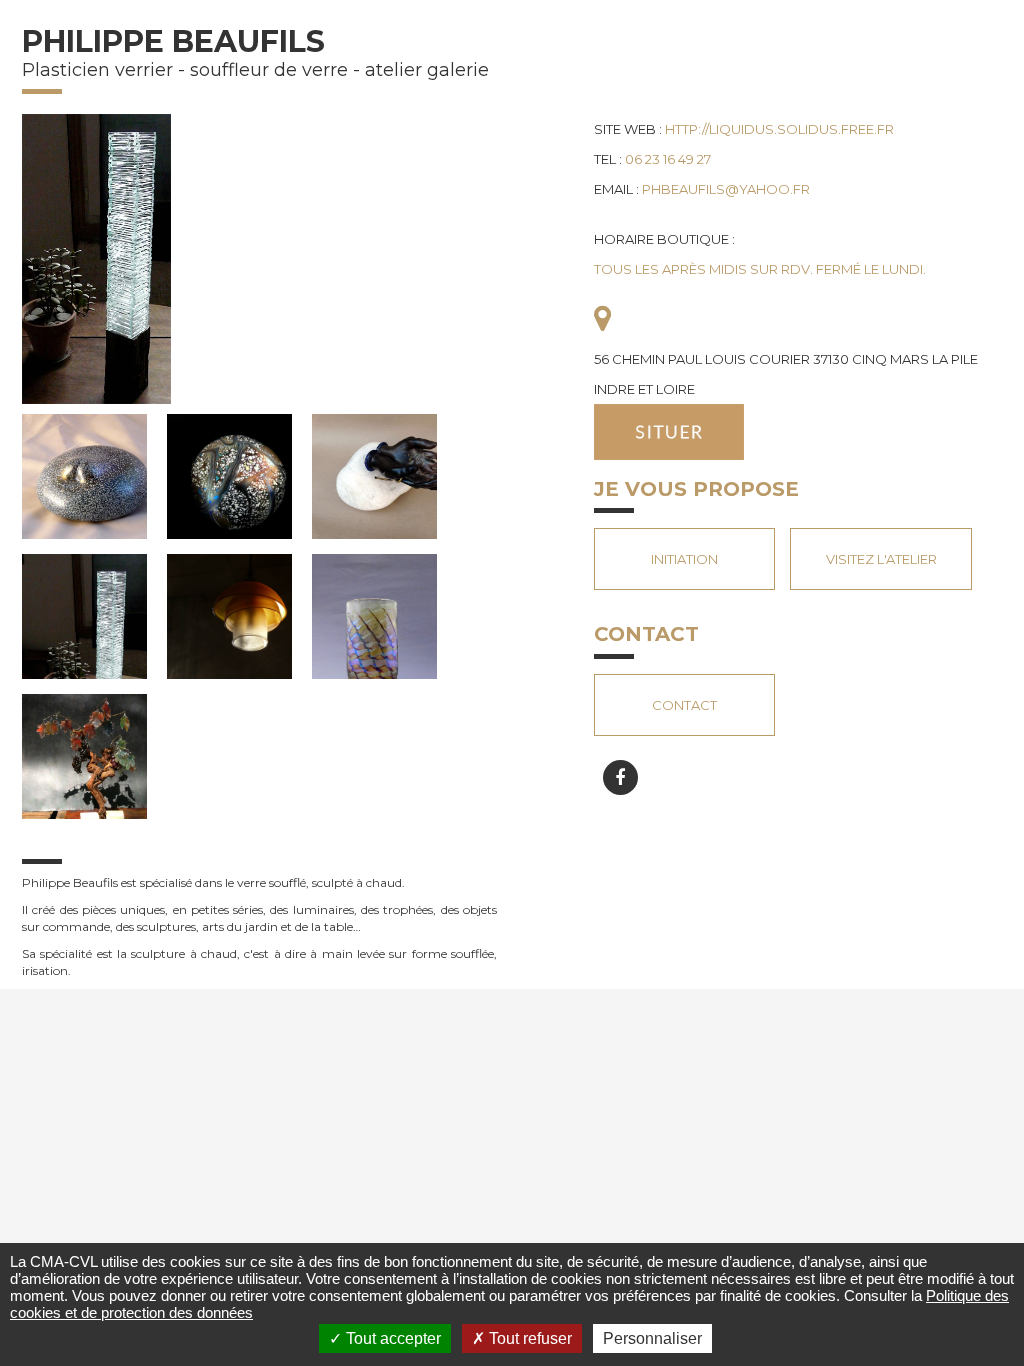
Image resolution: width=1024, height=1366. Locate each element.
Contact (684, 705)
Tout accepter (391, 1338)
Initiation (684, 559)
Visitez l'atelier (881, 559)
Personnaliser (652, 1338)
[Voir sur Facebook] (620, 777)
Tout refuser (528, 1338)
